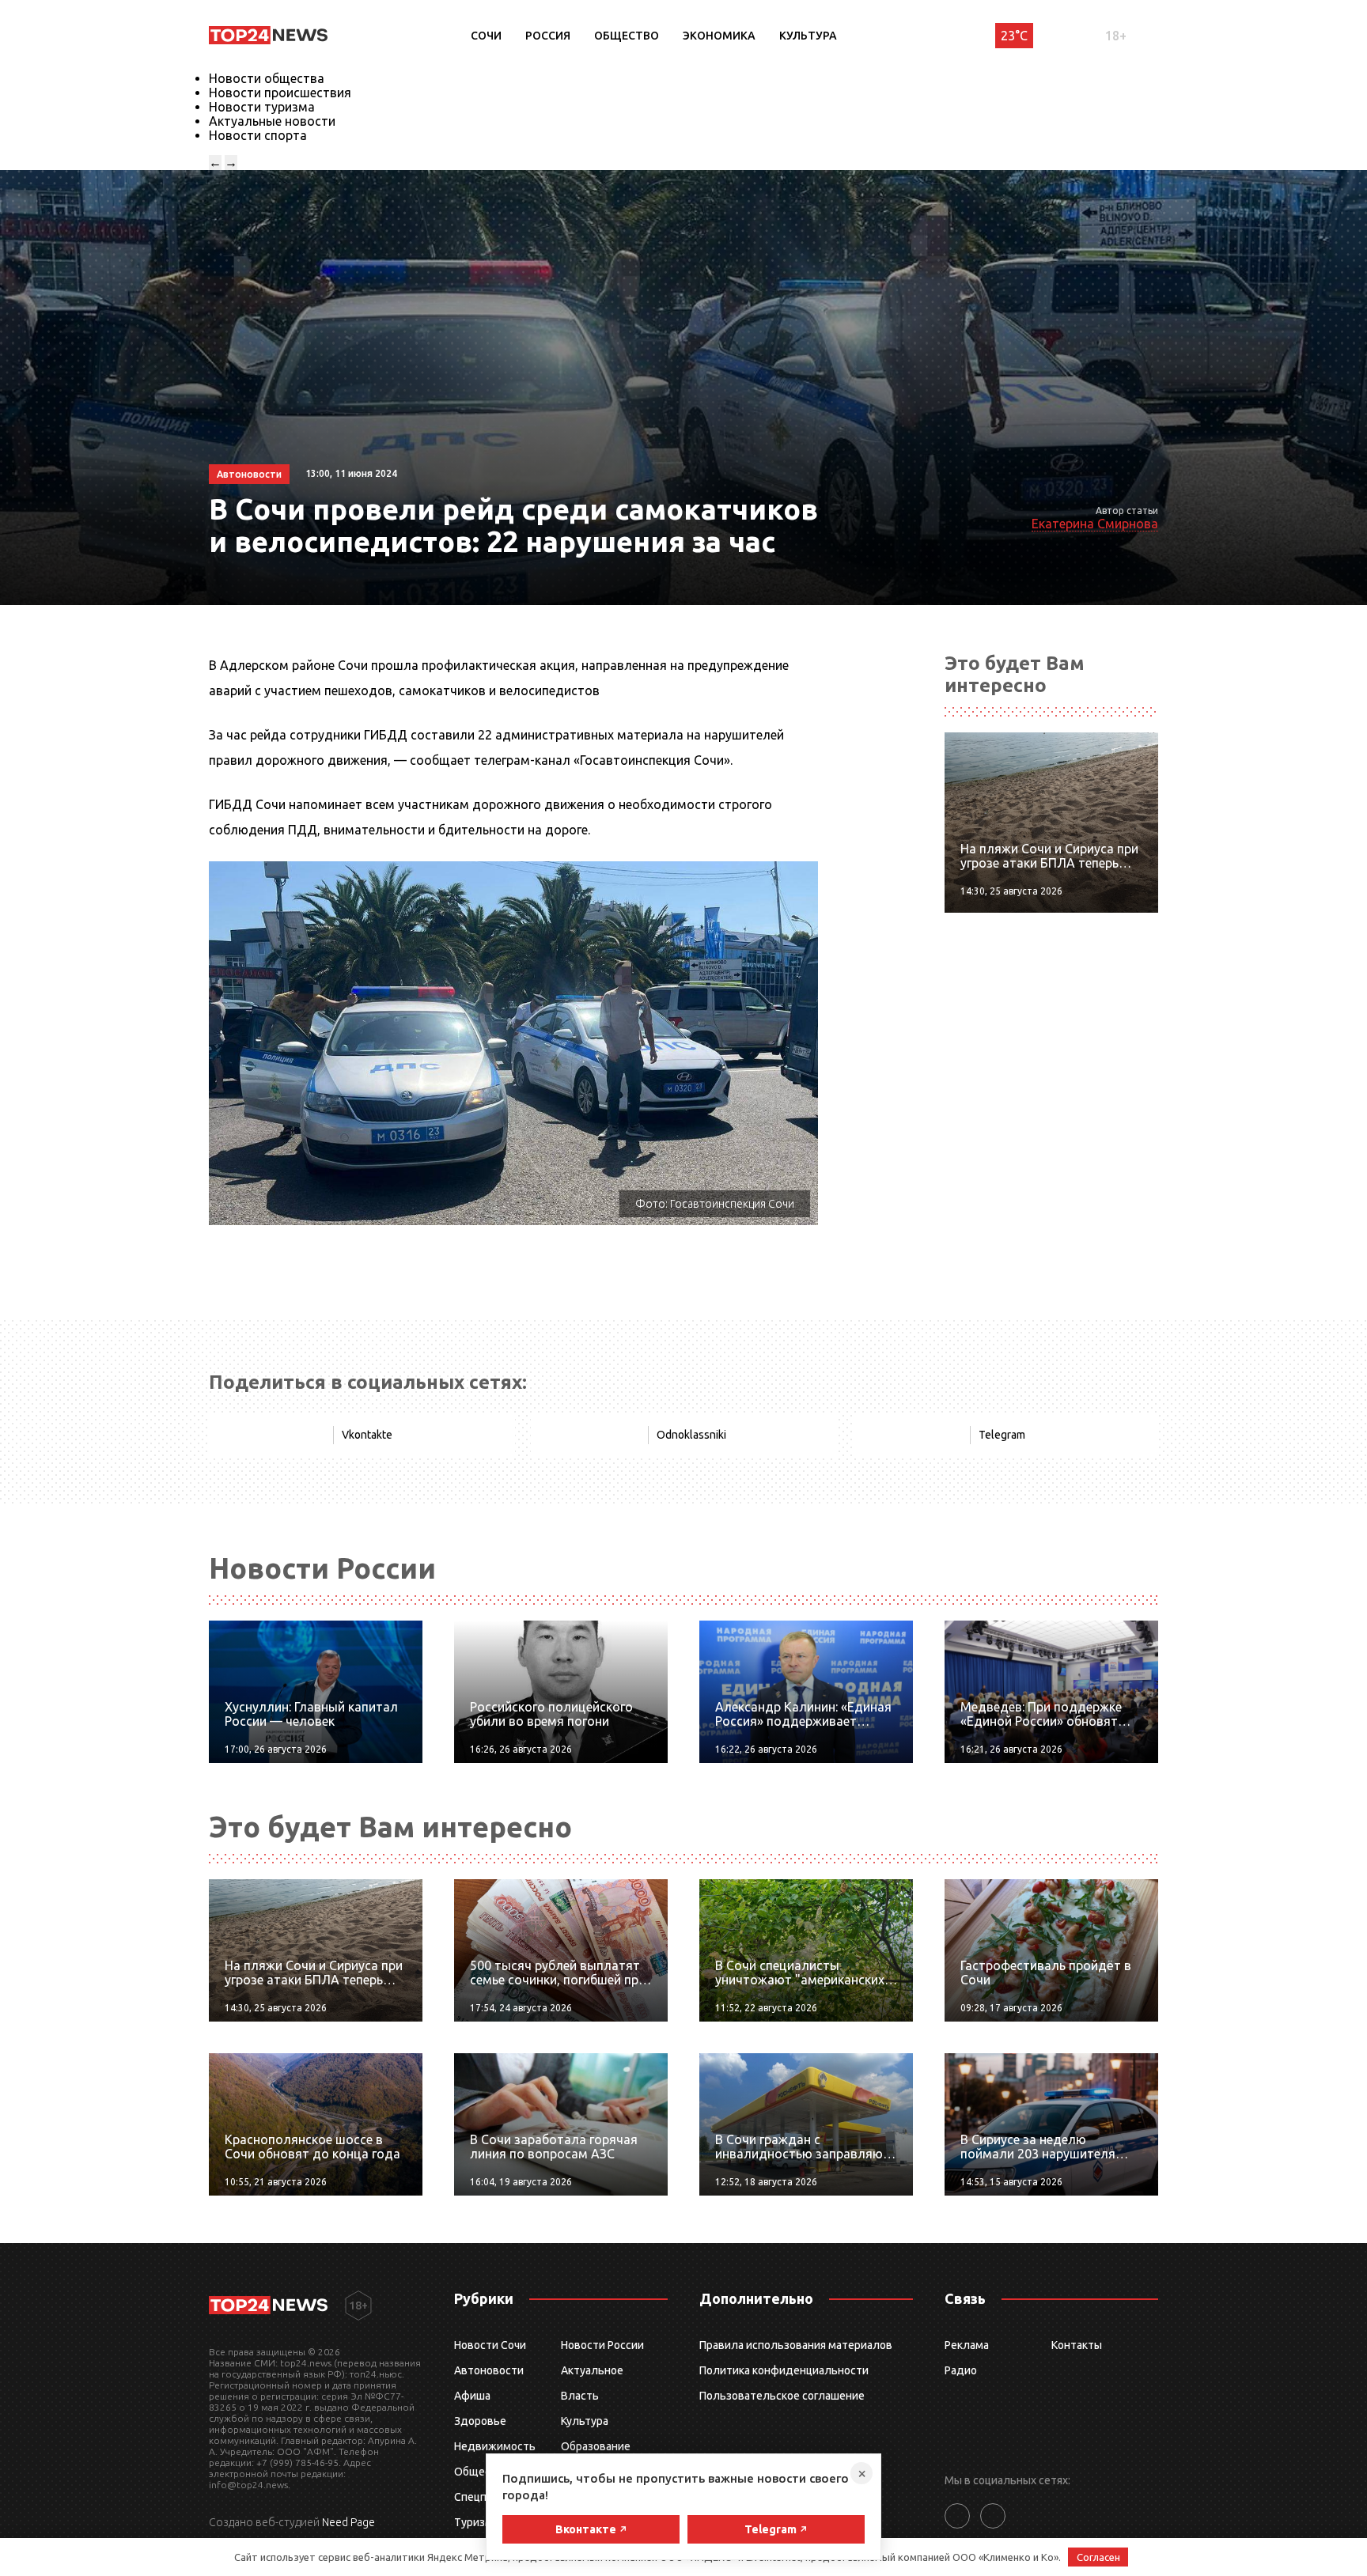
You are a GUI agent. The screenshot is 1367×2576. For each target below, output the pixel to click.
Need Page (348, 2522)
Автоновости (489, 2370)
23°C (1014, 36)
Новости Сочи (490, 2345)
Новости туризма (262, 107)
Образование (596, 2446)
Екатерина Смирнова (1095, 524)
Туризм (473, 2522)
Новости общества (267, 78)
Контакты (1077, 2345)
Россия (548, 36)
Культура (808, 36)
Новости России (602, 2345)
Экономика (719, 36)
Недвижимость (495, 2446)
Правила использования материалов (796, 2345)
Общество (627, 36)
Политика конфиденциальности (784, 2370)
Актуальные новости (272, 121)
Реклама (967, 2345)
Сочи (486, 36)
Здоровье (480, 2421)
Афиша (472, 2396)
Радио (961, 2370)
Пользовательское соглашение (782, 2396)
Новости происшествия (280, 93)
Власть (580, 2396)
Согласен (1098, 2557)
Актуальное (592, 2370)
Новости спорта (258, 135)
